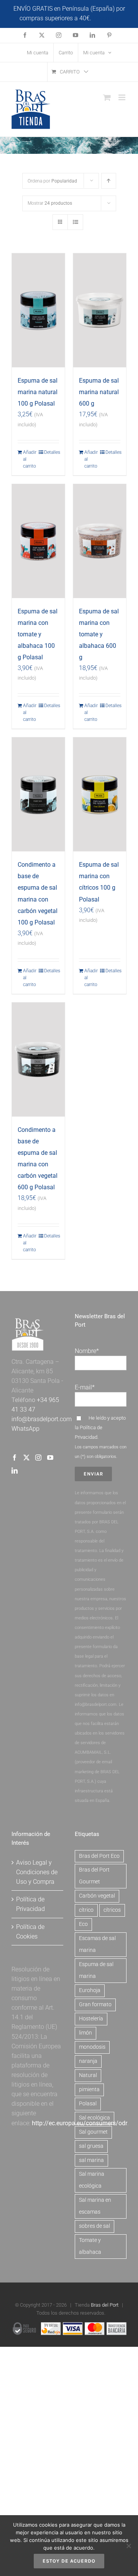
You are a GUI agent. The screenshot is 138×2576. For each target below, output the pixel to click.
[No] (128, 2546)
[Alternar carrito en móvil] (107, 97)
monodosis (92, 2047)
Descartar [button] (106, 18)
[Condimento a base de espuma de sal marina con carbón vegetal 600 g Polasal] (38, 1060)
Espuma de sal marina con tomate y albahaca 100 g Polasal (38, 634)
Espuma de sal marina (96, 1970)
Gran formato (95, 2005)
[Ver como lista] (75, 222)
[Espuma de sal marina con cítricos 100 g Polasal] (100, 794)
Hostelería (91, 2019)
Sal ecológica (94, 2118)
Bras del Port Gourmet (94, 1876)
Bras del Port (105, 2305)
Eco (83, 1924)
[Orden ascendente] (109, 181)
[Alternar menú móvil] (122, 97)
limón (85, 2033)
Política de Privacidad (30, 1904)
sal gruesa (91, 2146)
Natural (88, 2075)
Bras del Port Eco (99, 1856)
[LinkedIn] (15, 1471)
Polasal (88, 2104)
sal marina (91, 2160)
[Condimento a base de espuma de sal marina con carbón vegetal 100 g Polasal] (38, 794)
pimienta (89, 2089)
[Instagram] (38, 1458)
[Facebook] (15, 1458)
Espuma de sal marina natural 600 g (99, 392)
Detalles (52, 452)
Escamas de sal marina (97, 1944)
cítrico (86, 1910)
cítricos (112, 1910)
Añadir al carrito (30, 459)
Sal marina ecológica (92, 2180)
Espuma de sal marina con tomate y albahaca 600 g (99, 634)
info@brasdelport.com (42, 1419)
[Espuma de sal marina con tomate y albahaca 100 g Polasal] (38, 541)
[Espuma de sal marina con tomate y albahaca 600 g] (100, 541)
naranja (88, 2061)
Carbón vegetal (97, 1896)
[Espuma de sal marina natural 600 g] (100, 310)
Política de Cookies (30, 1932)
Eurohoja (90, 1990)
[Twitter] (26, 1458)
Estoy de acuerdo (69, 2561)
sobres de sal (94, 2226)
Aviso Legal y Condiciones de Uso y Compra (37, 1872)
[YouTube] (50, 1458)
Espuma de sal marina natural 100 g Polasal (38, 392)
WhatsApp (25, 1429)
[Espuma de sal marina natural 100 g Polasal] (38, 310)
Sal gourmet (93, 2132)
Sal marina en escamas (95, 2206)
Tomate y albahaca (90, 2246)
